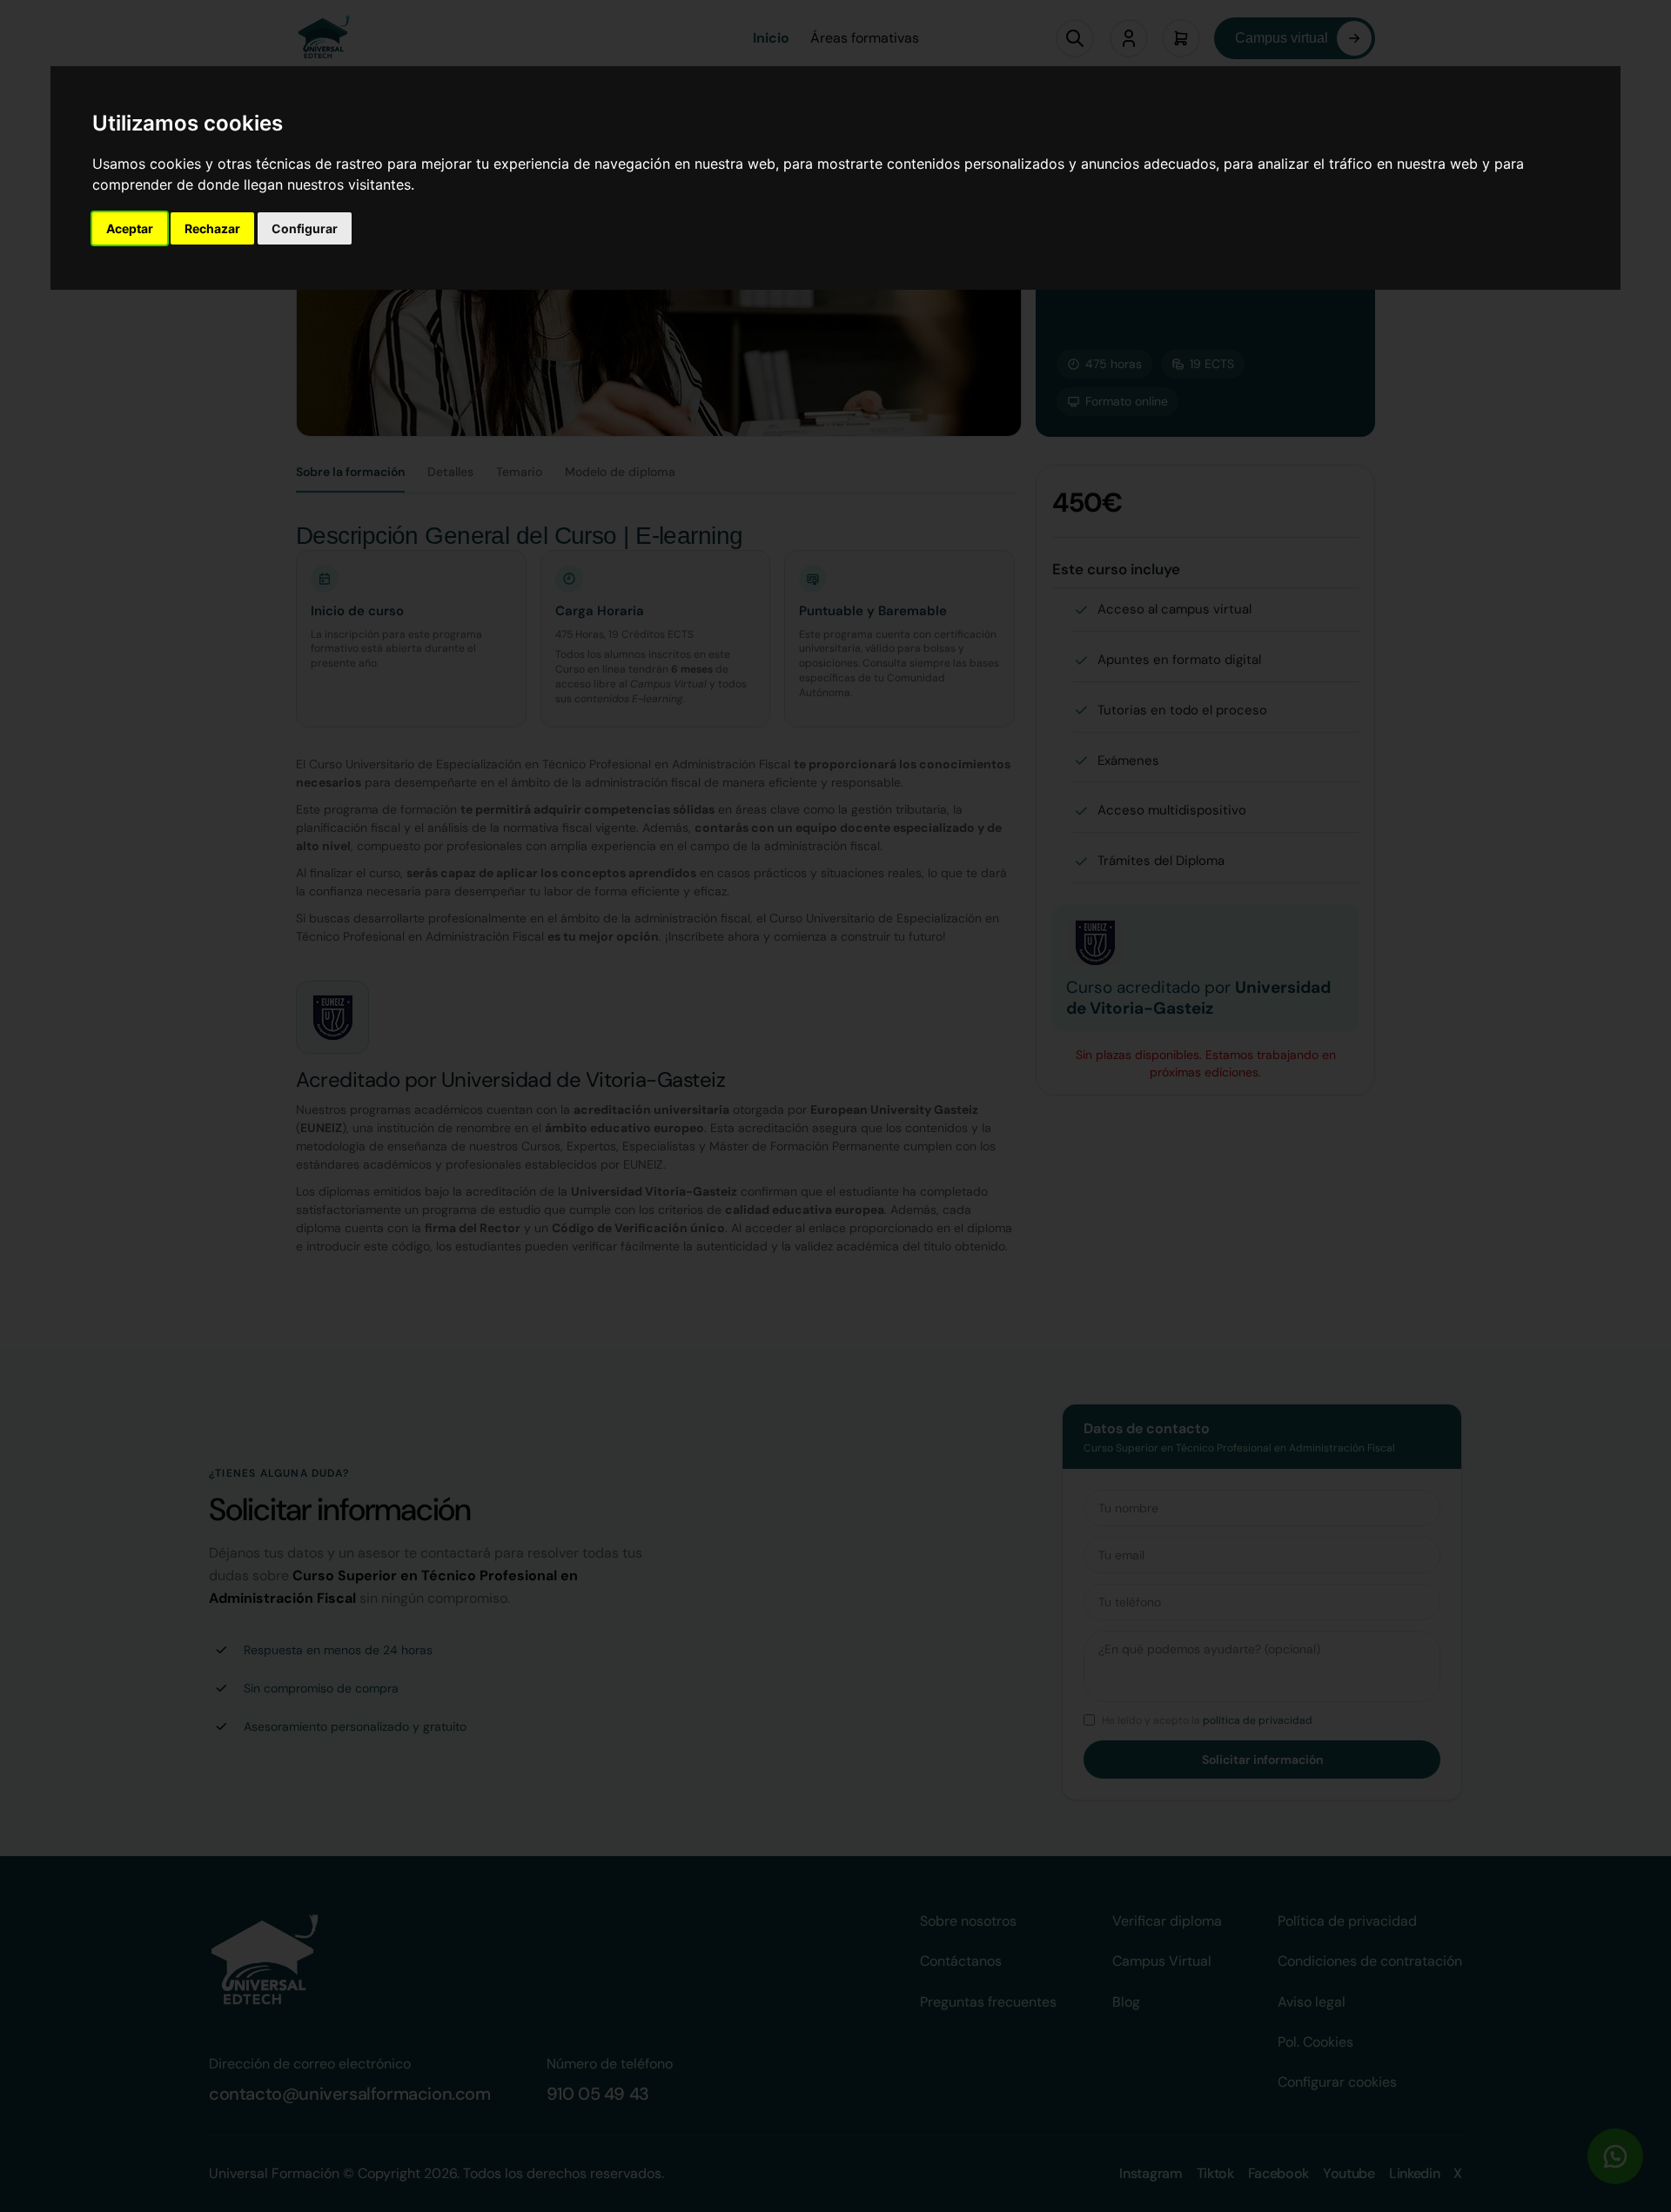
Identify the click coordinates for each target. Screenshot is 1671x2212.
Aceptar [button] (130, 228)
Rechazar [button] (212, 228)
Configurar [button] (305, 228)
